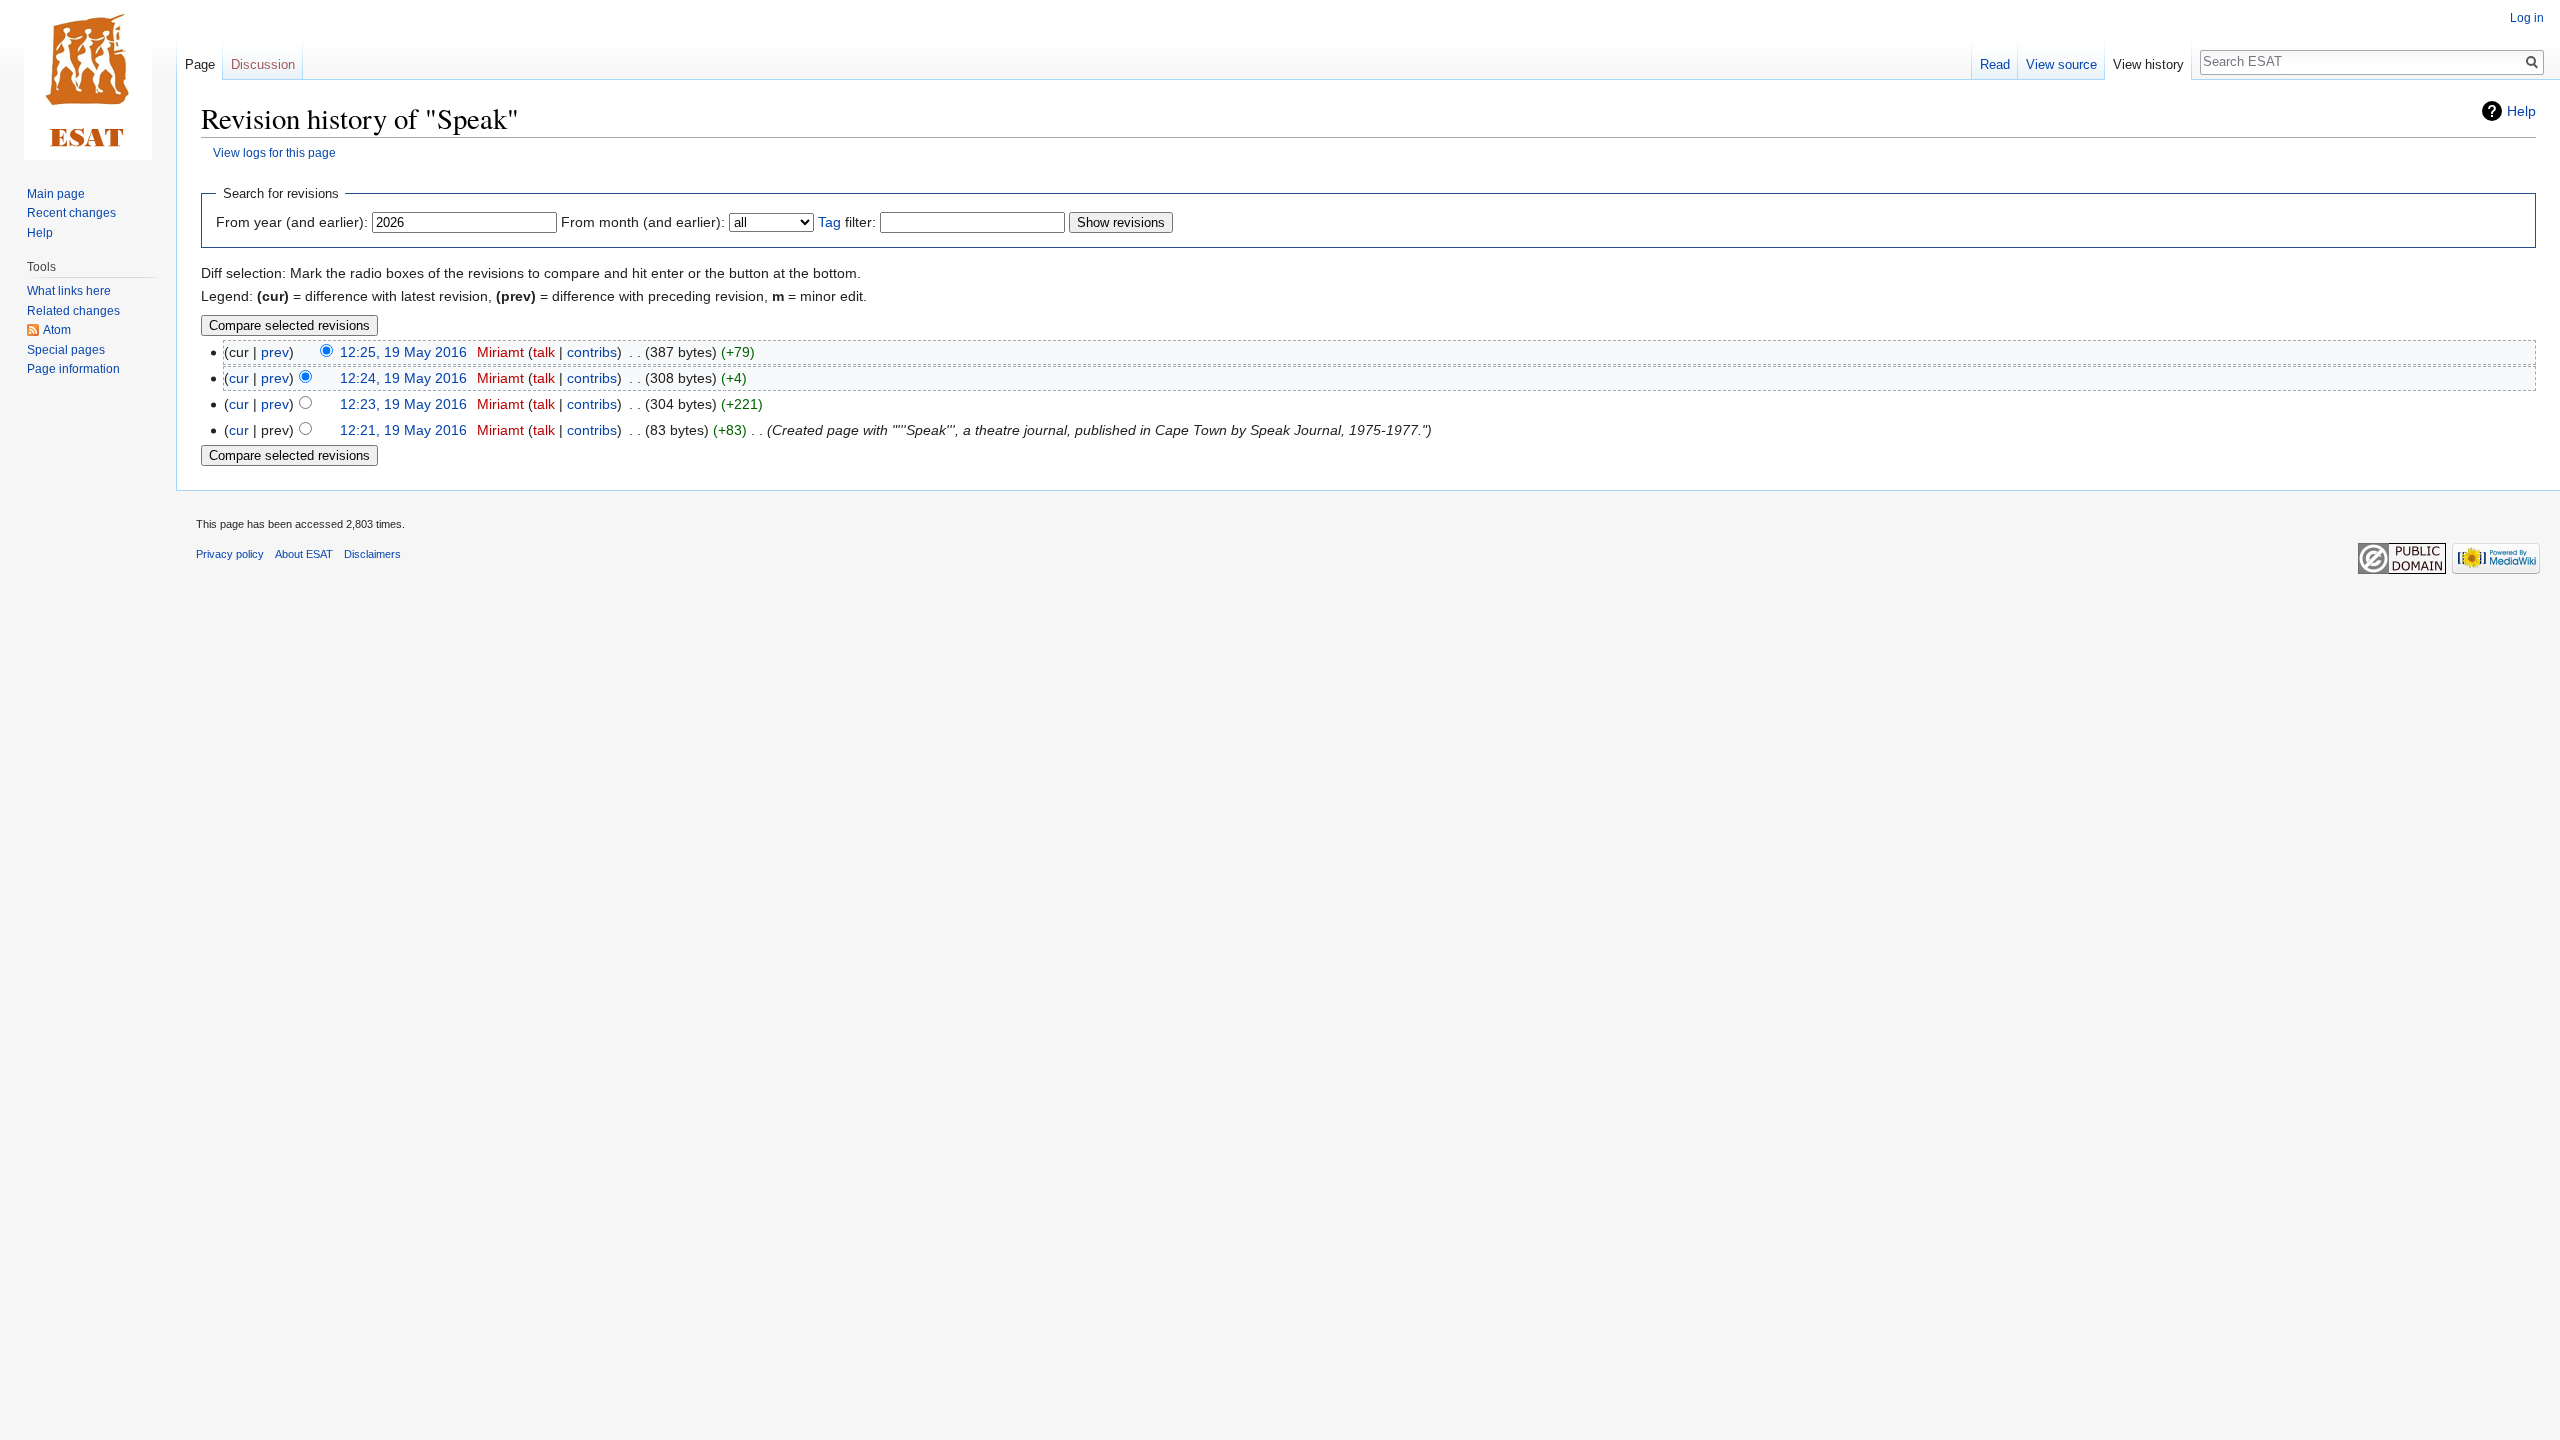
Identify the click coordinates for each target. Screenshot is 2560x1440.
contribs (592, 352)
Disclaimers (372, 554)
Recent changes (71, 213)
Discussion (263, 64)
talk (544, 352)
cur (239, 378)
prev (275, 352)
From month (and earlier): (643, 222)
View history (2148, 64)
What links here (69, 291)
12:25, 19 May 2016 (403, 352)
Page (200, 64)
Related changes (73, 311)
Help (2521, 111)
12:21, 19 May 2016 (403, 430)
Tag (829, 222)
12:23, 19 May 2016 (403, 404)
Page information (73, 369)
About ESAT (304, 554)
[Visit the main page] (88, 80)
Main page (56, 194)
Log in (2527, 18)
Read (1995, 64)
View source (2061, 64)
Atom (57, 330)
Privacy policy (230, 554)
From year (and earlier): (292, 222)
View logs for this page (274, 152)
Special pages (66, 350)
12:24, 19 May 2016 (403, 378)
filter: (847, 222)
